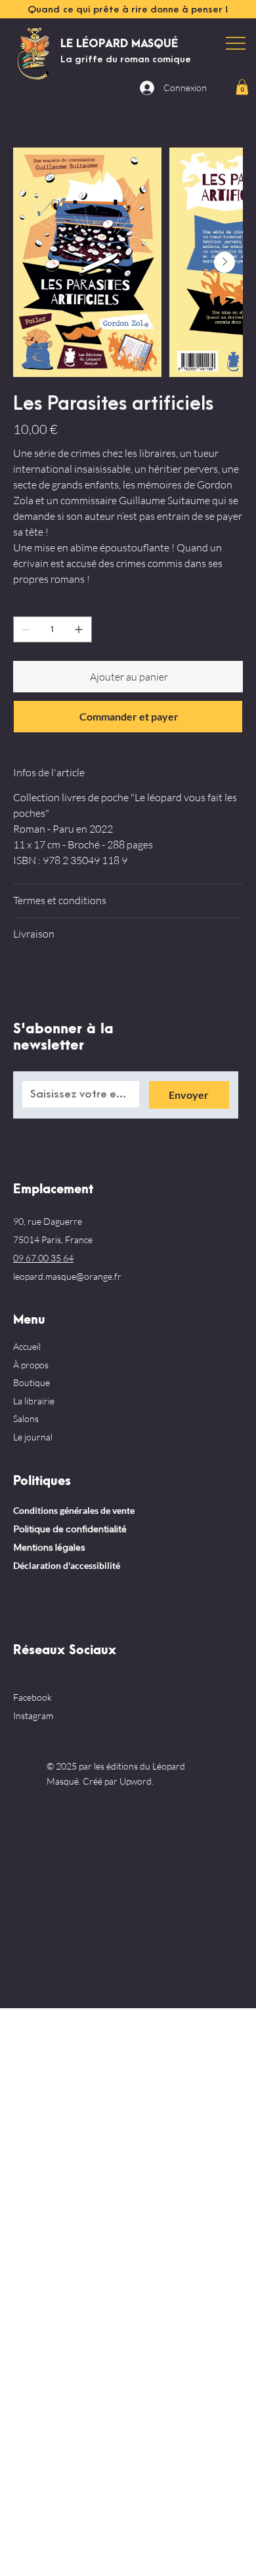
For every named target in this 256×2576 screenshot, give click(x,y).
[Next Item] (224, 262)
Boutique (32, 1382)
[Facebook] (35, 981)
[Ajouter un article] (79, 629)
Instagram (33, 1715)
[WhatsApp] (20, 981)
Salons (26, 1418)
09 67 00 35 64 (43, 1258)
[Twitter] (54, 981)
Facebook (32, 1697)
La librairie (34, 1401)
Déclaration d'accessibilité (67, 1565)
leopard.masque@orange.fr (67, 1276)
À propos (31, 1365)
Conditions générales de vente (74, 1510)
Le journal (33, 1437)
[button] (242, 87)
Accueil (27, 1346)
